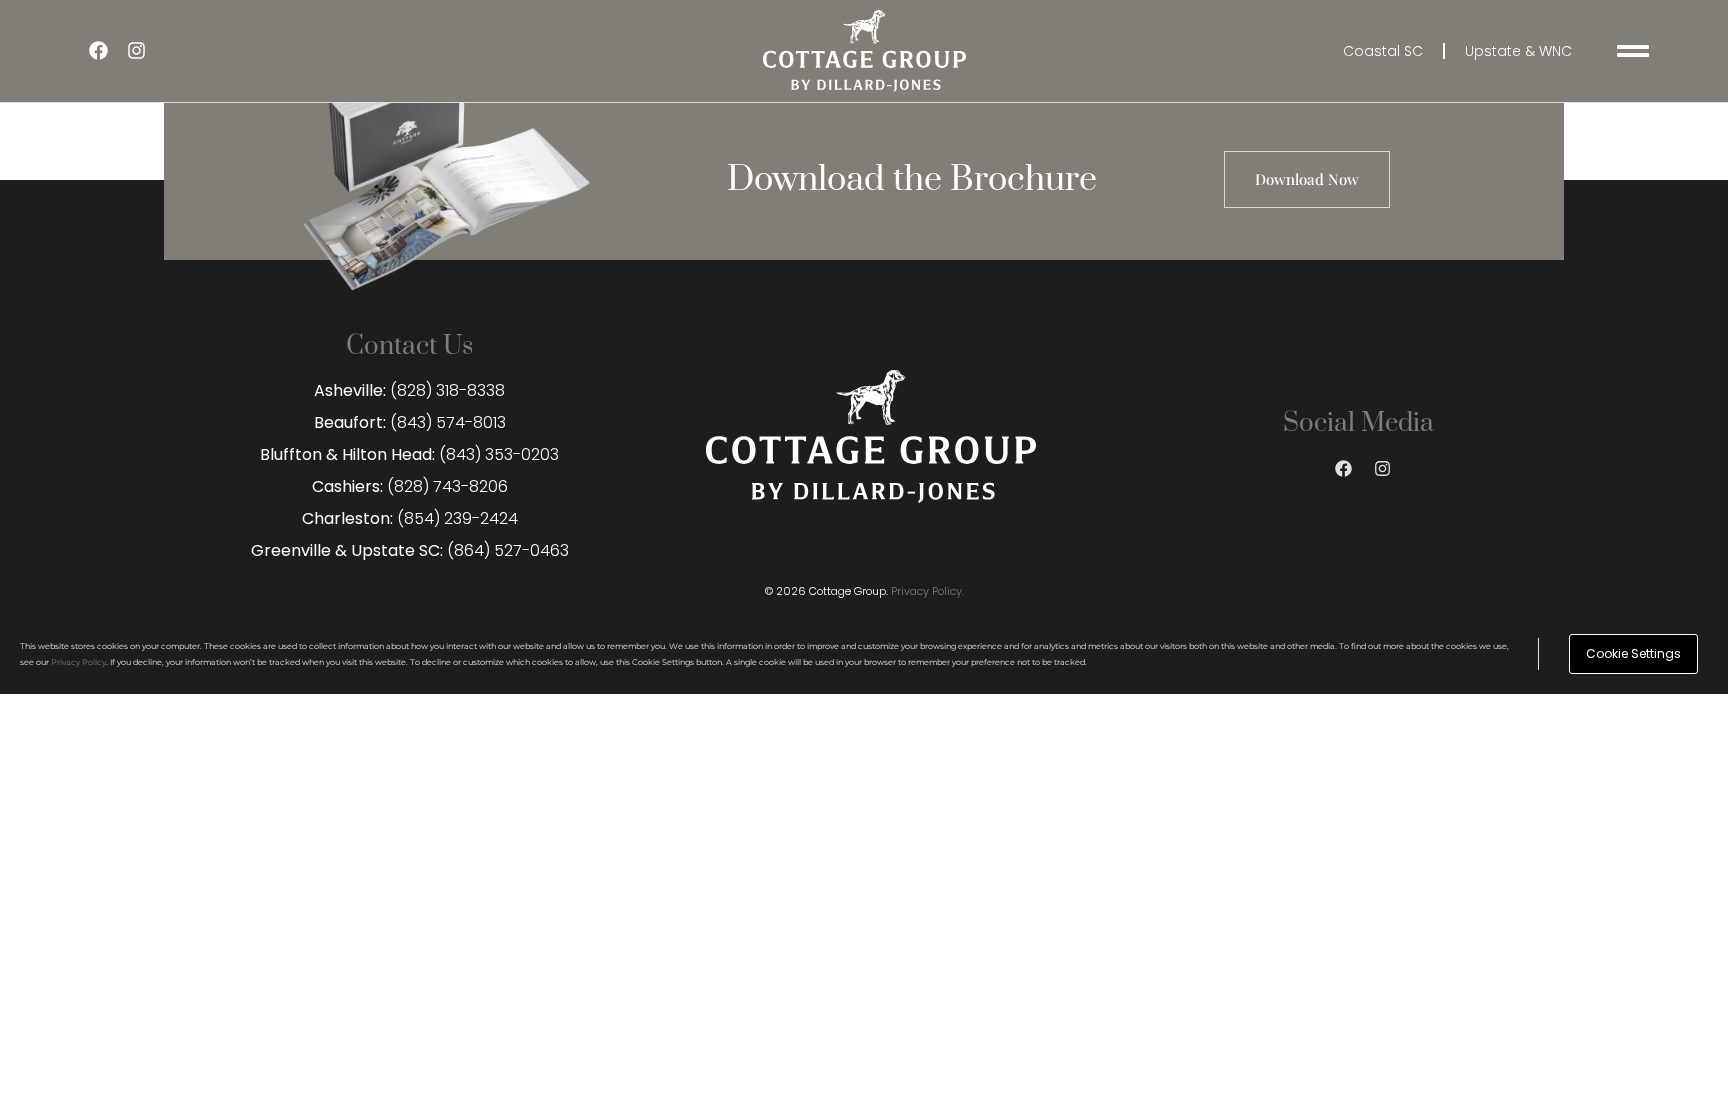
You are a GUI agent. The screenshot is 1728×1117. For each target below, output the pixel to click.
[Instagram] (136, 51)
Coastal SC (1383, 51)
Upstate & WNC (1518, 51)
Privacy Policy (78, 662)
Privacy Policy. (927, 591)
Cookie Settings (1633, 653)
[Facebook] (98, 51)
